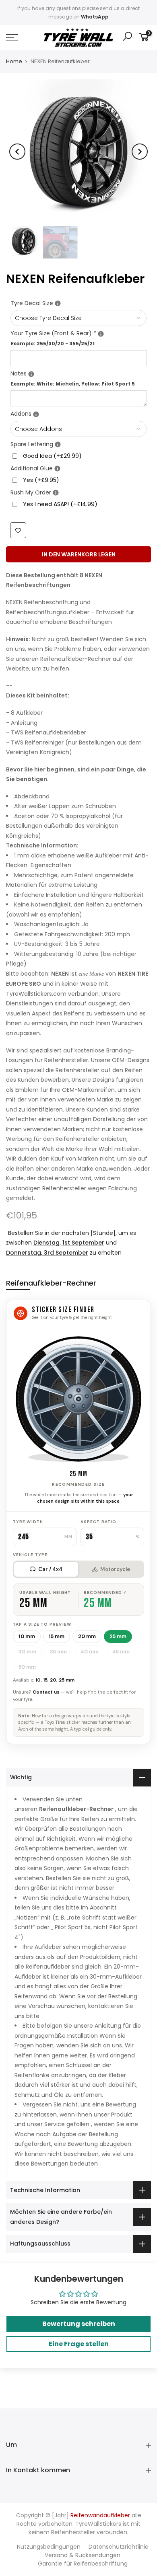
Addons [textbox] (78, 414)
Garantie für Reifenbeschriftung (83, 2564)
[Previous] (17, 152)
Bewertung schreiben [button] (79, 2324)
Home (14, 62)
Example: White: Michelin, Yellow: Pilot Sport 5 (73, 384)
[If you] (58, 304)
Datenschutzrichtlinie (119, 2547)
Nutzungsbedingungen (49, 2547)
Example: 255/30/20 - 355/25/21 (53, 344)
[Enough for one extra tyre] (58, 445)
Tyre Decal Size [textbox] (78, 303)
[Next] (140, 152)
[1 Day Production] (56, 493)
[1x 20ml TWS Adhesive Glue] (57, 469)
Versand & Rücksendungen (83, 2555)
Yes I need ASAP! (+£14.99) (60, 505)
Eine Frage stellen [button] (79, 2344)
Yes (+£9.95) (41, 480)
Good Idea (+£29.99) (52, 456)
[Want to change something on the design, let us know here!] (31, 374)
